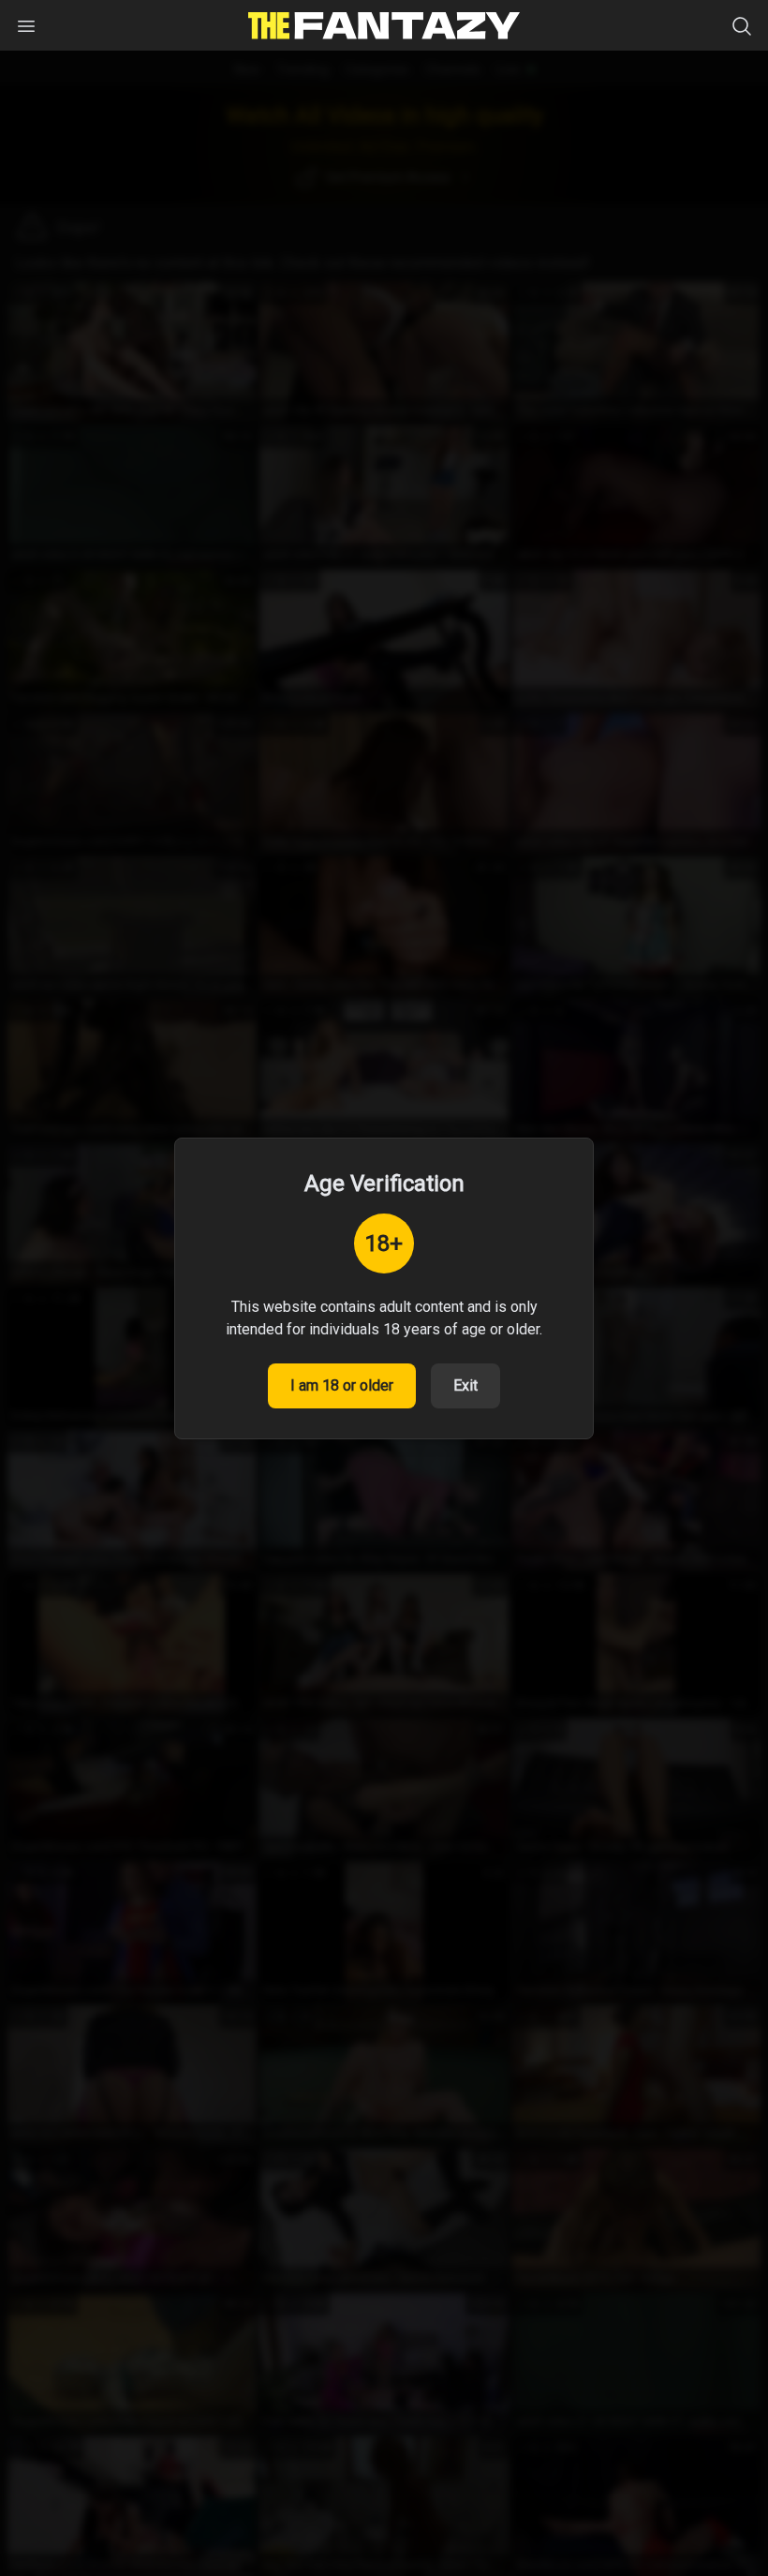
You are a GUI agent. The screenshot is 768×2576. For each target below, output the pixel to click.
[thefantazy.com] (384, 26)
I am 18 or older (342, 1385)
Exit (465, 1385)
